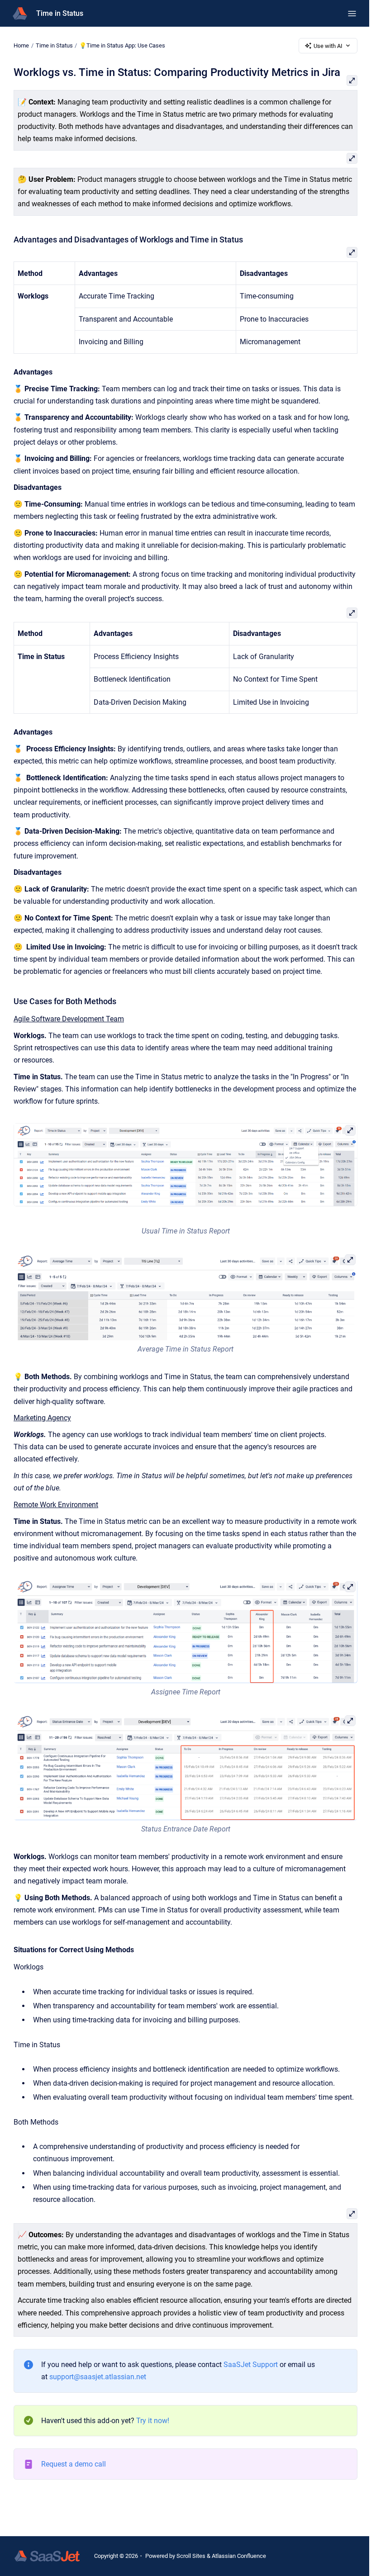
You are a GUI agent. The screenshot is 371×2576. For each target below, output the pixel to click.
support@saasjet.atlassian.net (98, 2377)
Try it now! (153, 2421)
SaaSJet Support (251, 2365)
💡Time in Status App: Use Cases (122, 45)
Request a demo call (74, 2464)
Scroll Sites (191, 2556)
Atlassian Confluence (239, 2556)
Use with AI (328, 46)
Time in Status (60, 13)
